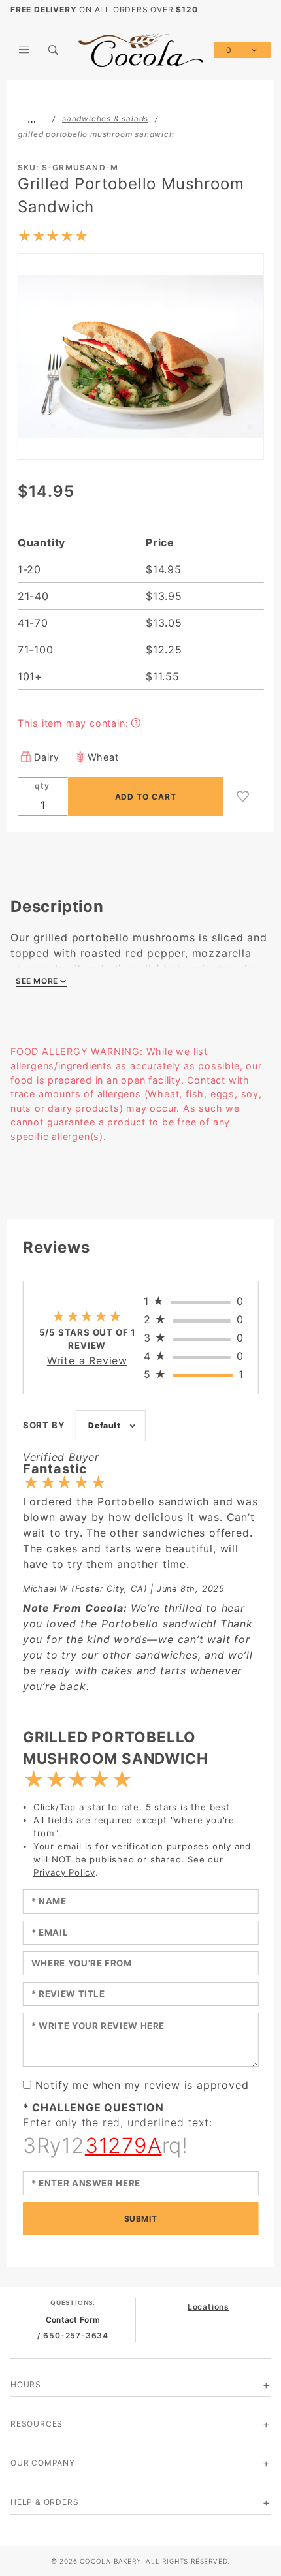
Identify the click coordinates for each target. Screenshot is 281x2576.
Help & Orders (44, 2502)
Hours (26, 2384)
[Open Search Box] (54, 50)
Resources (37, 2424)
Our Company (43, 2463)
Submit (141, 2219)
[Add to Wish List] (243, 796)
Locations (208, 2307)
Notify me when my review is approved (142, 2085)
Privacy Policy (64, 1872)
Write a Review (87, 1360)
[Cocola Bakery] (141, 49)
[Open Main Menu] (25, 50)
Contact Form (73, 2320)
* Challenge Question (93, 2107)
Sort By (44, 1425)
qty (42, 786)
